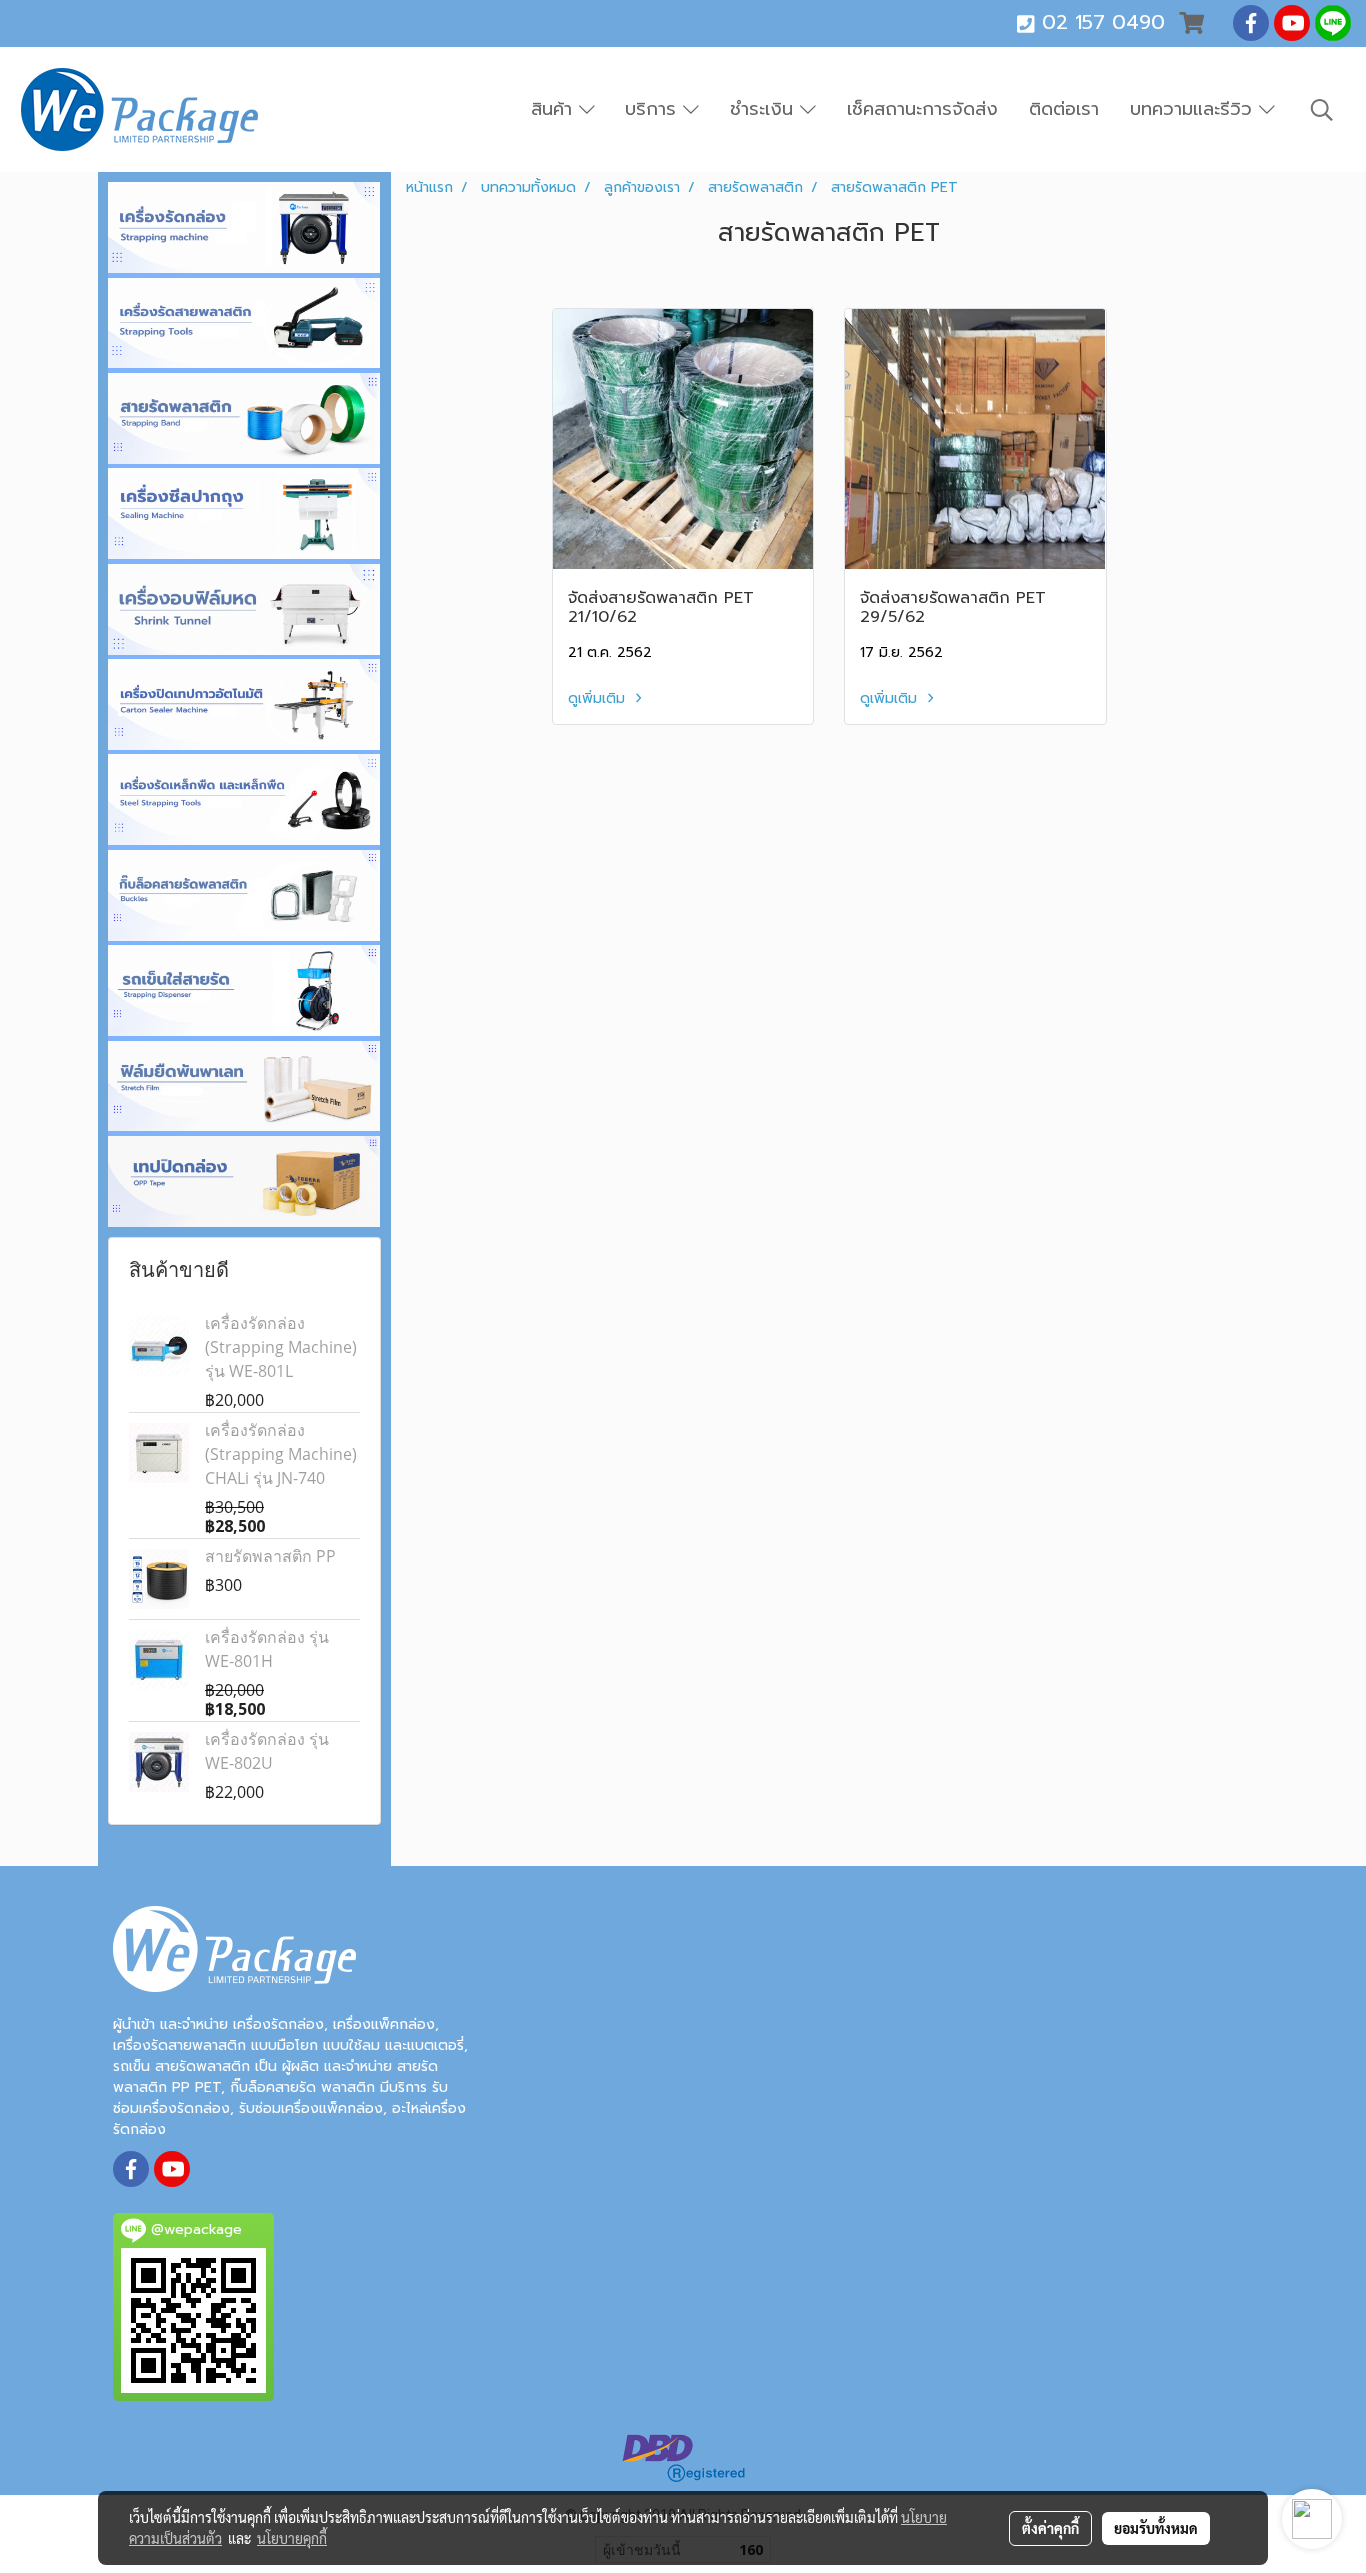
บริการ (654, 109)
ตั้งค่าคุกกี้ (1050, 2528)
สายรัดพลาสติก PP (270, 1556)
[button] (1322, 110)
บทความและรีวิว (1194, 109)
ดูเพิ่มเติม (599, 698)
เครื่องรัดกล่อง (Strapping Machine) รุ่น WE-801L (281, 1347)
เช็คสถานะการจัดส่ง (922, 109)
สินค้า (555, 109)
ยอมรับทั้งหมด (1156, 2528)
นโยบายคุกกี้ (292, 2538)
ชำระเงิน (765, 109)
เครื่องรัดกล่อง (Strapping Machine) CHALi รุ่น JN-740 (281, 1454)
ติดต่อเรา (1064, 109)
